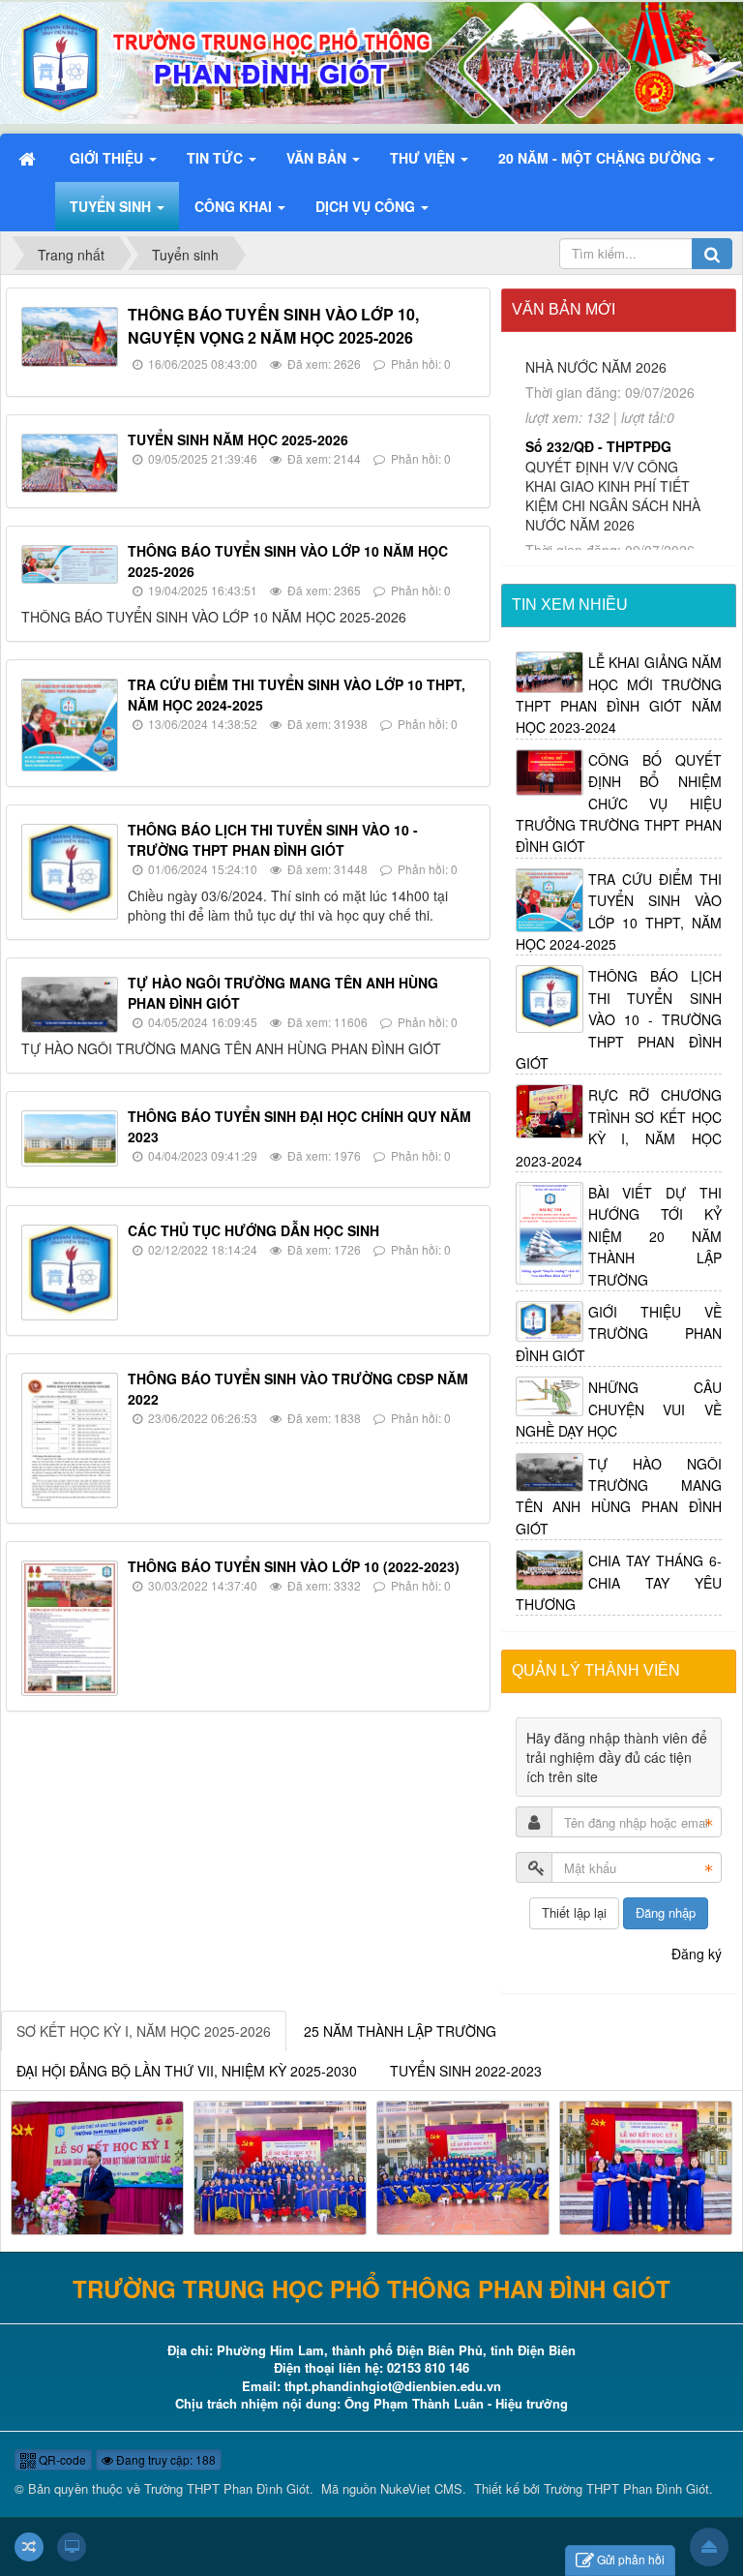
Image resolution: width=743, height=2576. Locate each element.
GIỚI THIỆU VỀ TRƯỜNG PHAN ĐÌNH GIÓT (619, 1333)
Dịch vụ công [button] (367, 206)
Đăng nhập (666, 1912)
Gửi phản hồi (631, 2559)
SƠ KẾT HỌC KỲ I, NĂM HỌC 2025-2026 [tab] (144, 2031)
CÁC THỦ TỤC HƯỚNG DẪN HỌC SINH (253, 1230)
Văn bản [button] (318, 158)
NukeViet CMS (421, 2488)
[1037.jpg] (646, 2166)
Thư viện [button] (424, 158)
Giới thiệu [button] (108, 158)
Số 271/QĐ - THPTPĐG (598, 538)
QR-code (61, 2459)
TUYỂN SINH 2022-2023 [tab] (466, 2071)
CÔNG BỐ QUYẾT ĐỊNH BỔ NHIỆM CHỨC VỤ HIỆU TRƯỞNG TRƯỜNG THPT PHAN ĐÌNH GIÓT (619, 803)
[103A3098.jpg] (97, 2166)
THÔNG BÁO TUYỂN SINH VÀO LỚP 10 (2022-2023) (294, 1566)
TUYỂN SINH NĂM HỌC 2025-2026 (238, 439)
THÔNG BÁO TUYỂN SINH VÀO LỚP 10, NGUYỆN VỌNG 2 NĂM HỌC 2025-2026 (273, 326)
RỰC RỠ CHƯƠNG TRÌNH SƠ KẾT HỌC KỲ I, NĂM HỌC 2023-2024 (619, 1127)
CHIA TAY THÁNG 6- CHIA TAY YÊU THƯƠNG (619, 1582)
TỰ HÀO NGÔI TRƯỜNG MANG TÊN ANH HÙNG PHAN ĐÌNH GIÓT (619, 1496)
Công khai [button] (235, 206)
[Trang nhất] (29, 158)
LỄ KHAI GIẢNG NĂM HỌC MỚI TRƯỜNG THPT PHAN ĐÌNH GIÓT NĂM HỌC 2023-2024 (619, 695)
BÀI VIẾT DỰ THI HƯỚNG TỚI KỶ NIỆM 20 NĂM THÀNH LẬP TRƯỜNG (655, 1236)
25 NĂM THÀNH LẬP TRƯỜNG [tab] (400, 2031)
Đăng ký (697, 1954)
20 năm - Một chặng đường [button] (602, 158)
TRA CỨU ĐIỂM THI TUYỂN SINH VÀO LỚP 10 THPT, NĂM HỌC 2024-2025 (619, 911)
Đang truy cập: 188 (164, 2459)
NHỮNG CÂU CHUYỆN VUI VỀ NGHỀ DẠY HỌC (619, 1409)
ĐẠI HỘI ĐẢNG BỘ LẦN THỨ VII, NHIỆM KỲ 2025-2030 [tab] (187, 2071)
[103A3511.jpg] (280, 2166)
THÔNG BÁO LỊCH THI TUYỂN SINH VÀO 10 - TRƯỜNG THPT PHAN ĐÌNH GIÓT (273, 840)
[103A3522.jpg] (463, 2166)
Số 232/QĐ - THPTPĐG (598, 371)
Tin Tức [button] (217, 158)
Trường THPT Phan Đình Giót (227, 2488)
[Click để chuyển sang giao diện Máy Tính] (72, 2547)
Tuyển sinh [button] (112, 206)
